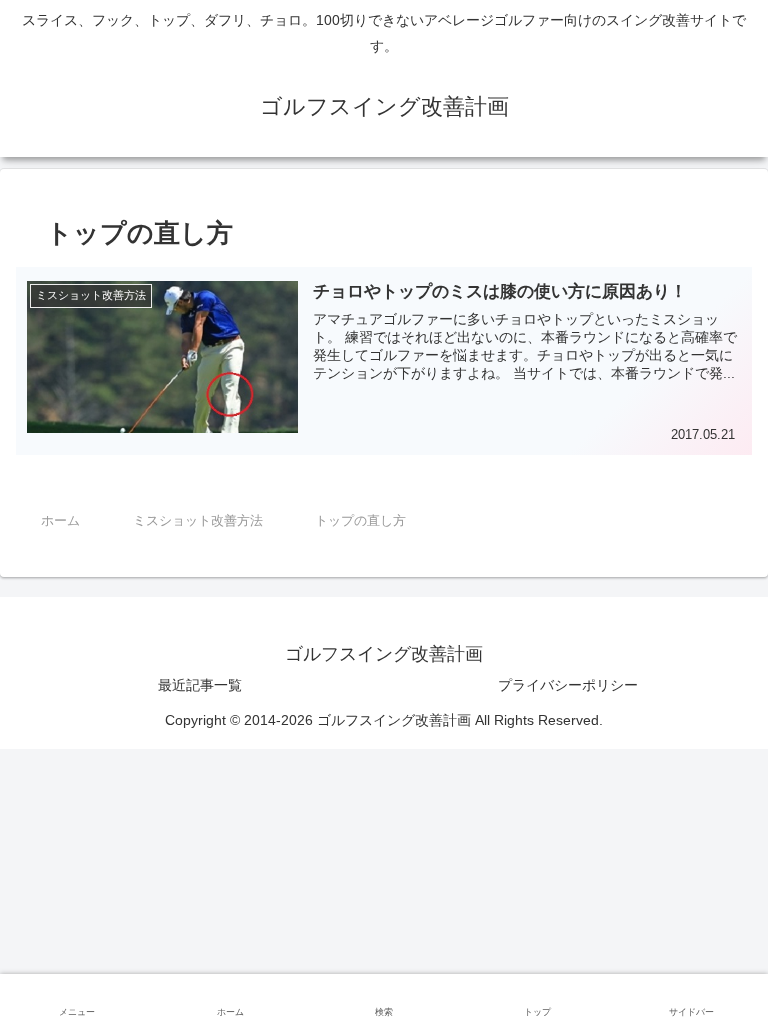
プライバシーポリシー (568, 685)
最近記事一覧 (200, 685)
